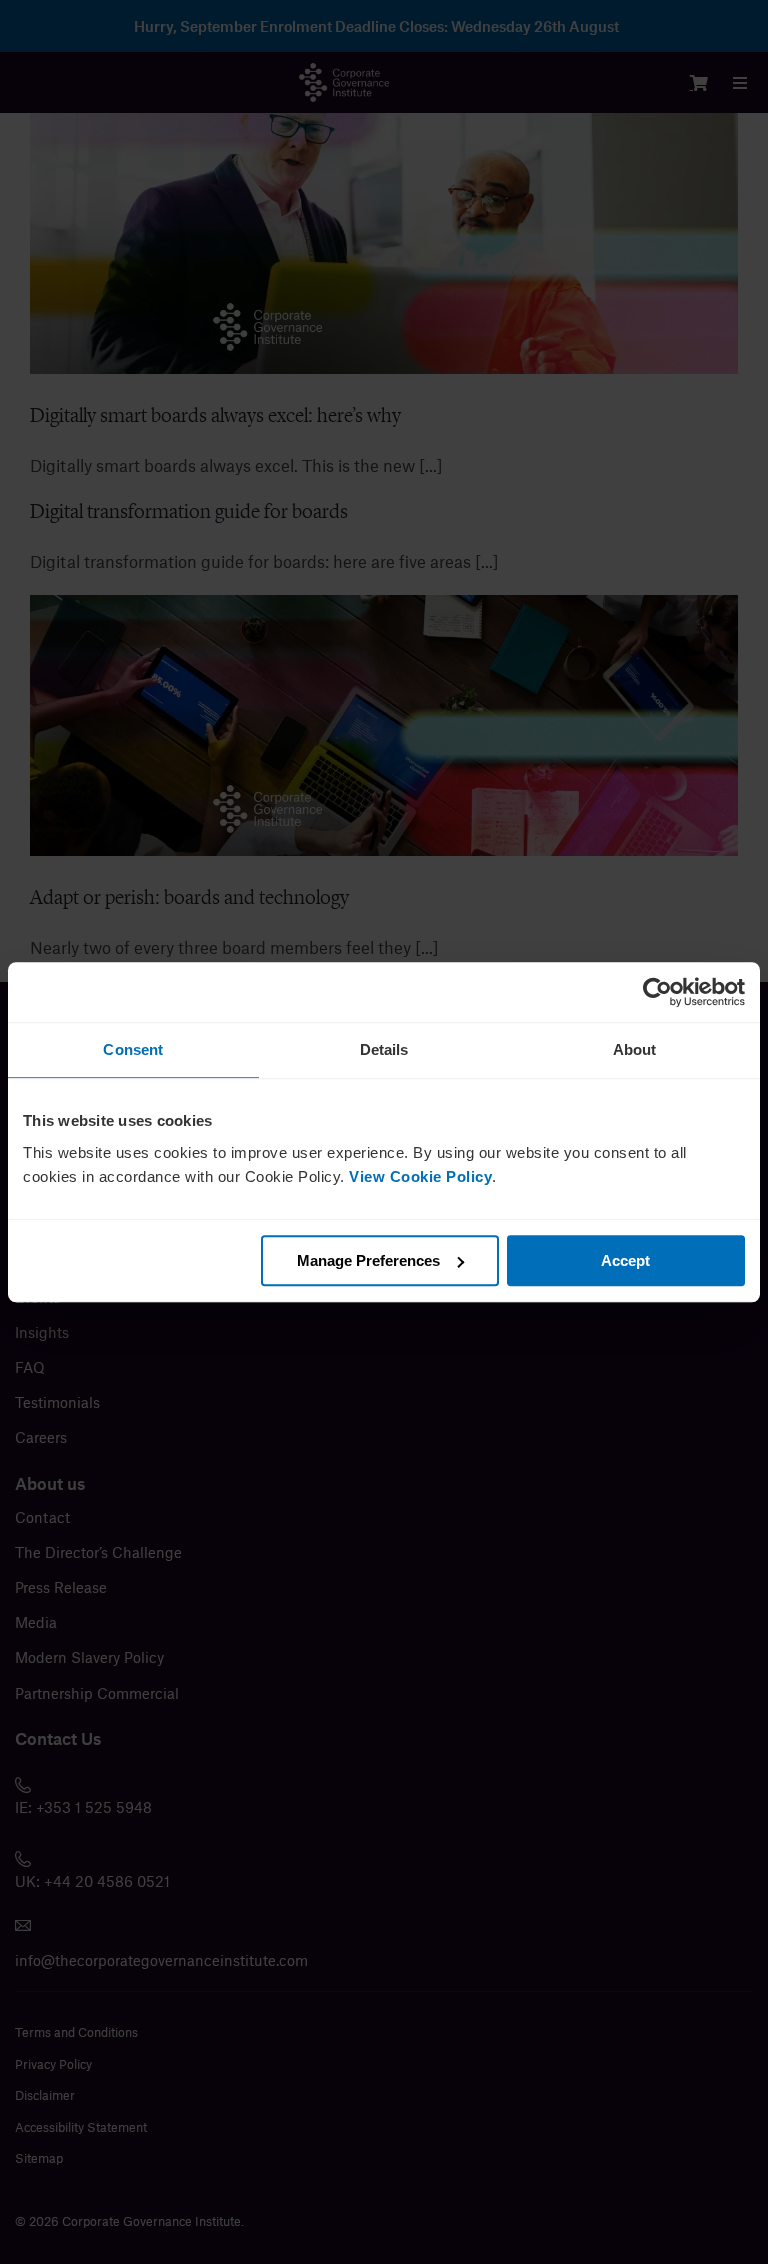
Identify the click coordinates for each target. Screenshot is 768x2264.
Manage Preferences (368, 1260)
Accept (625, 1260)
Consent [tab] (133, 1049)
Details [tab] (384, 1049)
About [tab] (635, 1049)
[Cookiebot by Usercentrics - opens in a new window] (657, 992)
